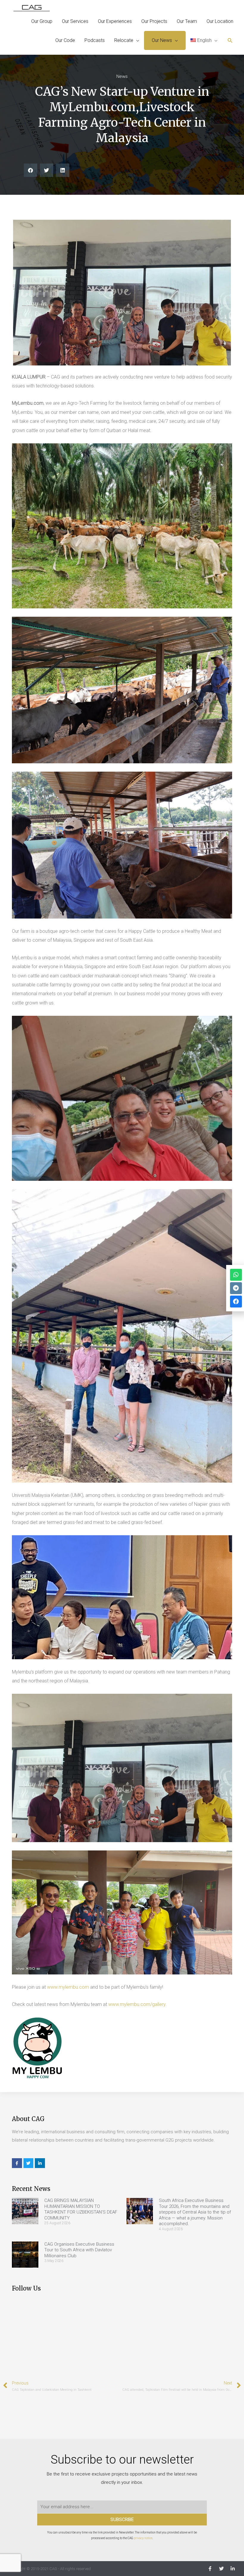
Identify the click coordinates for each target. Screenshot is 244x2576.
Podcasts (95, 40)
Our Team (187, 21)
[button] (230, 41)
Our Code (65, 40)
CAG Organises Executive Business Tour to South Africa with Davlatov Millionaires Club (79, 2250)
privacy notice (143, 2538)
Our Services (75, 21)
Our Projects (154, 21)
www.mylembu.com (68, 1987)
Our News (162, 40)
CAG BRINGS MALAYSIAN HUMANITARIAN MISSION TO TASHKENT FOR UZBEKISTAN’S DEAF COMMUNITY (81, 2209)
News (122, 76)
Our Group (42, 21)
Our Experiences (115, 21)
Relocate (124, 40)
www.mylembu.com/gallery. (137, 2004)
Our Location (220, 21)
